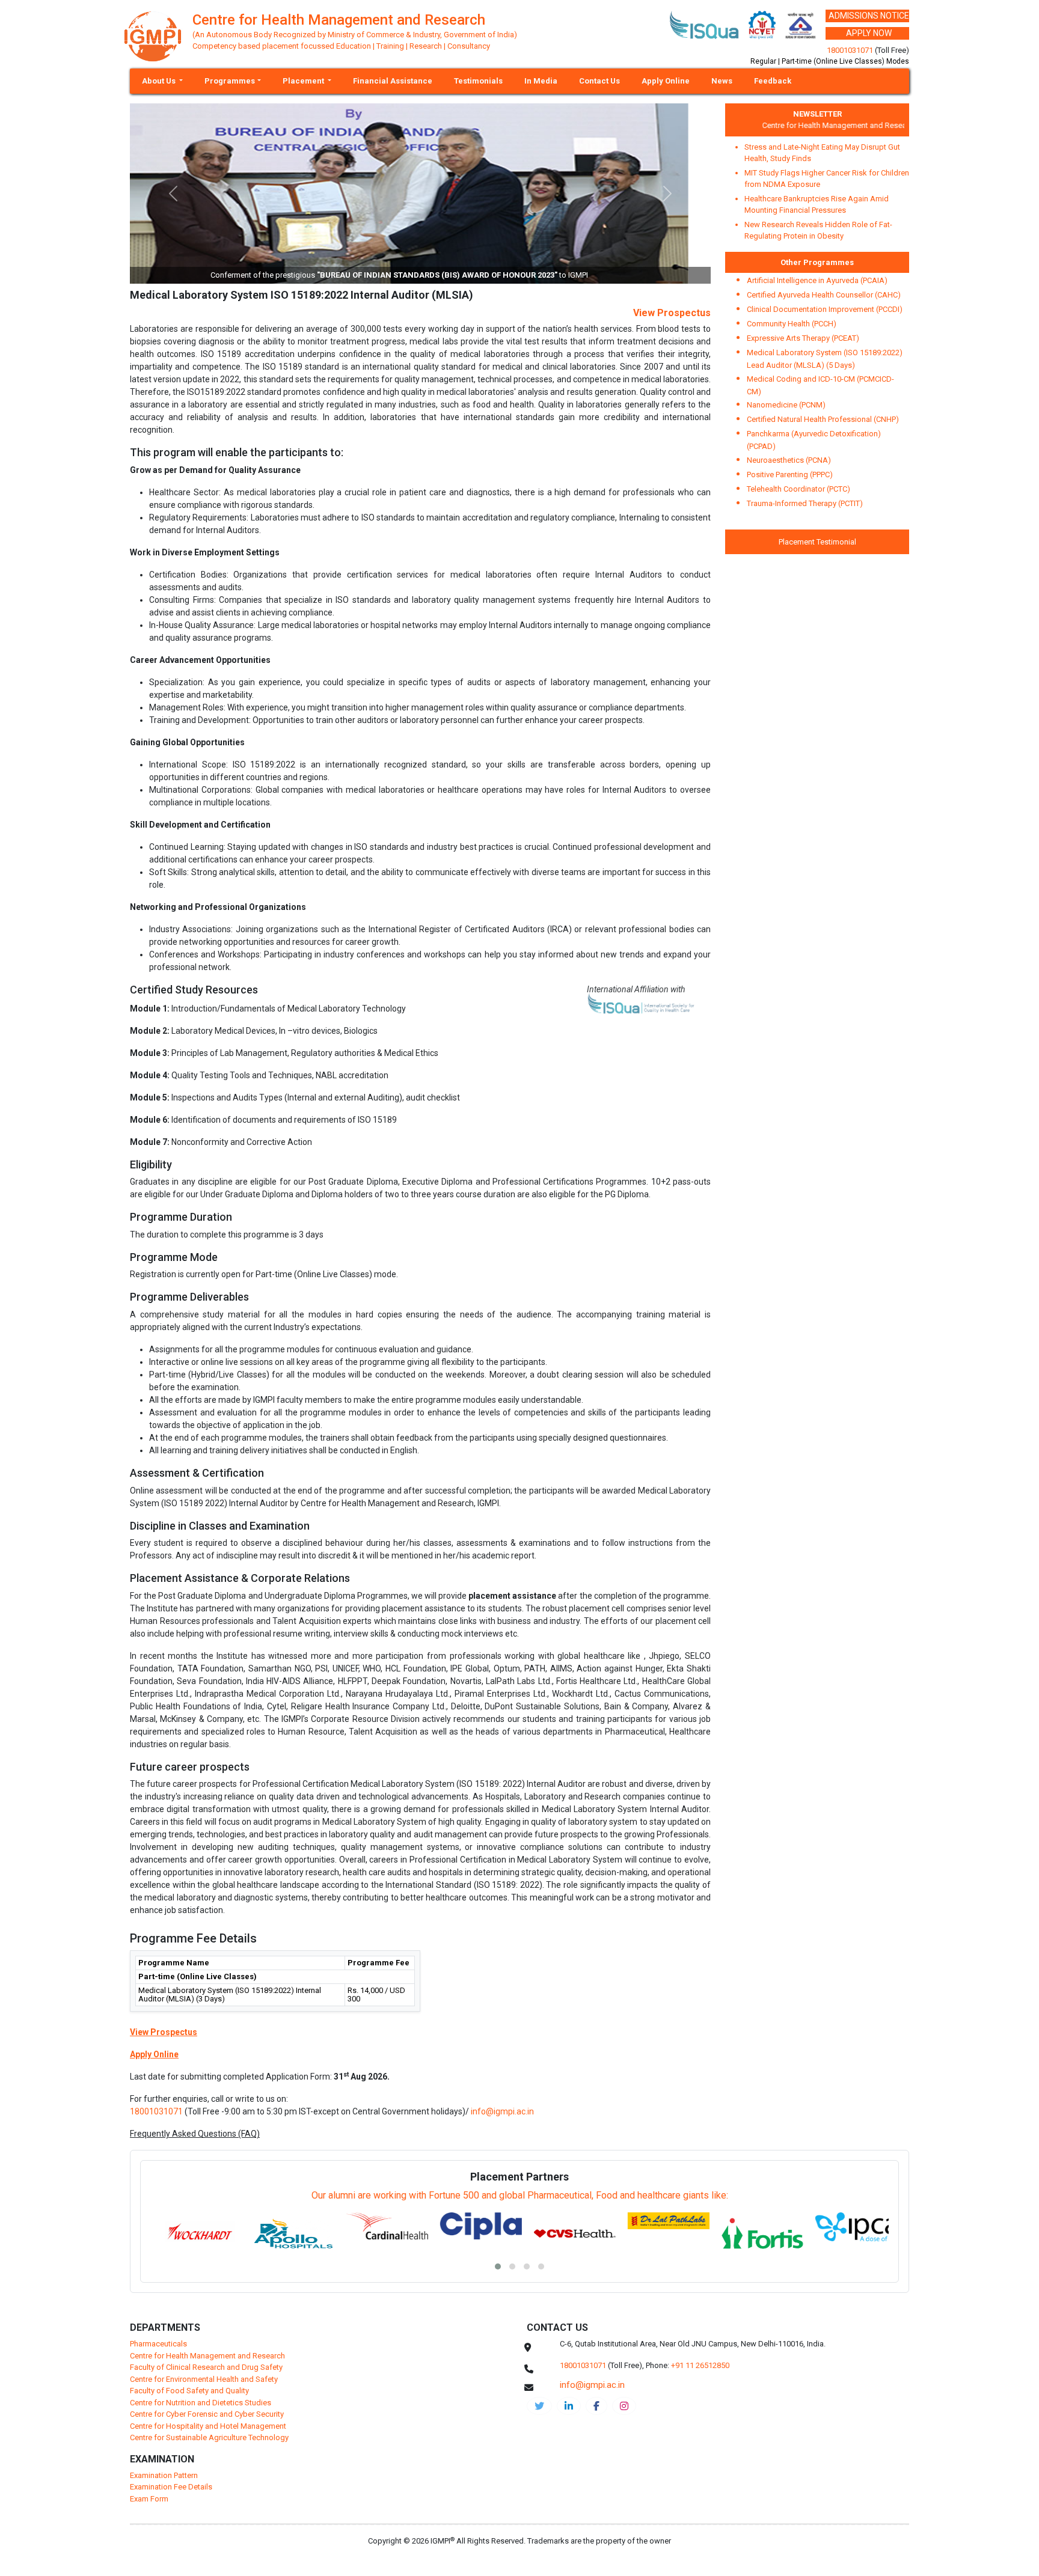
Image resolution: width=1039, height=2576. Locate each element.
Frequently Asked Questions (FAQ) (195, 2134)
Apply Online (666, 81)
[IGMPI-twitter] (539, 2406)
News (722, 81)
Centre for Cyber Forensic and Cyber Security (207, 2414)
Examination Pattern (164, 2475)
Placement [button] (304, 81)
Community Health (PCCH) (792, 324)
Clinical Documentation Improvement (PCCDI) (825, 309)
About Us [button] (160, 81)
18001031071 (850, 50)
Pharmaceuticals (158, 2344)
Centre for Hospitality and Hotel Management (208, 2426)
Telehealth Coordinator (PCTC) (798, 489)
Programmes (230, 81)
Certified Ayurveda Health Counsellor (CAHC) (824, 295)
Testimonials (478, 81)
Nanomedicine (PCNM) (786, 405)
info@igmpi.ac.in (502, 2111)
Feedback (773, 81)
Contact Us (599, 81)
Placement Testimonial (817, 542)
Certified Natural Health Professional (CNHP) (823, 419)
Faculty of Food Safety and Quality (189, 2391)
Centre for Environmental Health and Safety (204, 2379)
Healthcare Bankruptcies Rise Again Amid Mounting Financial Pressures (817, 205)
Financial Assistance (393, 81)
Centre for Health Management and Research (817, 125)
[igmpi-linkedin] (569, 2406)
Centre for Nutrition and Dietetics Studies (201, 2403)
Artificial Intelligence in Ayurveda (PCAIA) (817, 280)
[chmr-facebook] (596, 2406)
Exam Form (149, 2499)
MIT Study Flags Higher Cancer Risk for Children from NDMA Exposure (827, 179)
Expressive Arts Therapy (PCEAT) (803, 338)
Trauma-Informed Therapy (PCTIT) (805, 503)
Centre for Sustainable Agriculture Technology (209, 2437)
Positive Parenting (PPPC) (790, 475)
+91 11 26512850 (700, 2365)
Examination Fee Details (171, 2487)
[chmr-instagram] (624, 2406)
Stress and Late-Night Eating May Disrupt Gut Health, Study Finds (822, 153)
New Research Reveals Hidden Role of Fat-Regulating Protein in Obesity (818, 230)
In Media (541, 81)
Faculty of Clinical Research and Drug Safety (206, 2367)
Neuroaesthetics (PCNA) (789, 460)
